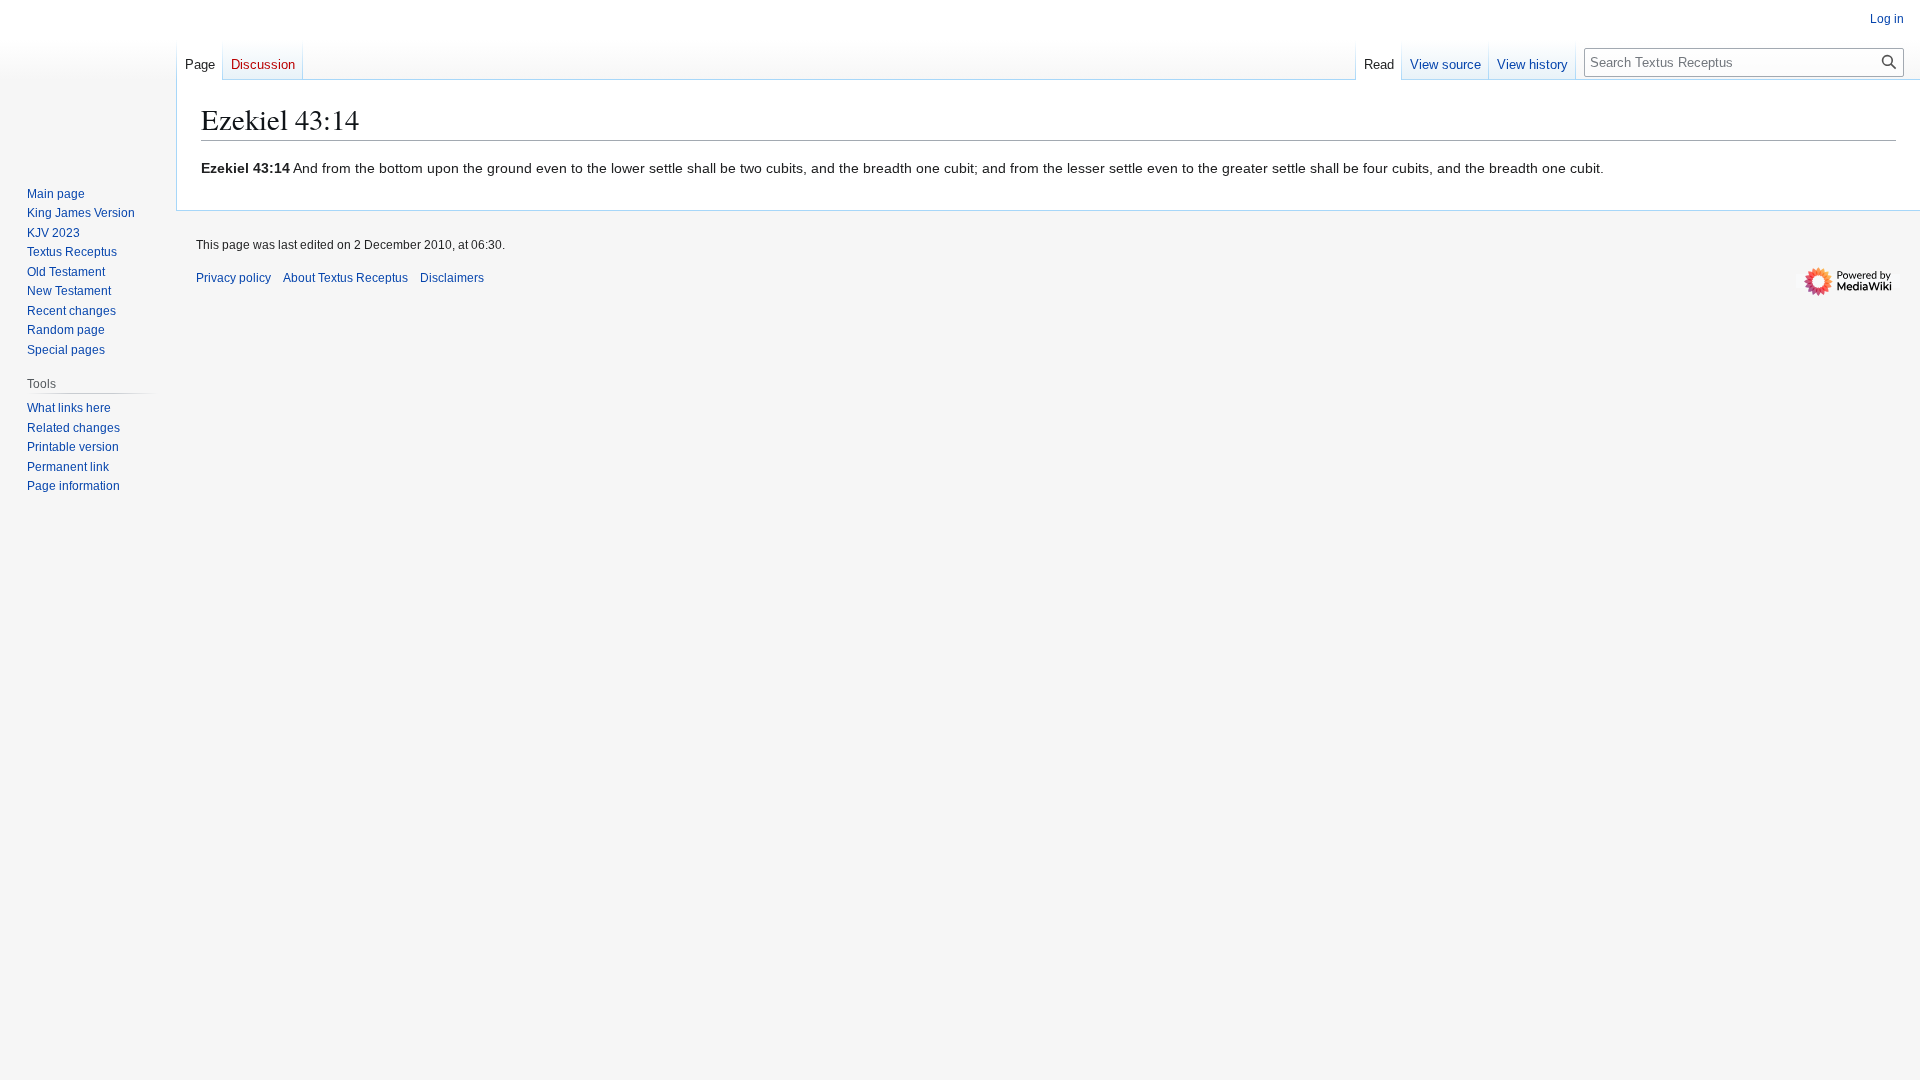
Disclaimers (452, 278)
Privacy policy (233, 278)
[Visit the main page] (88, 80)
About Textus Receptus (345, 278)
